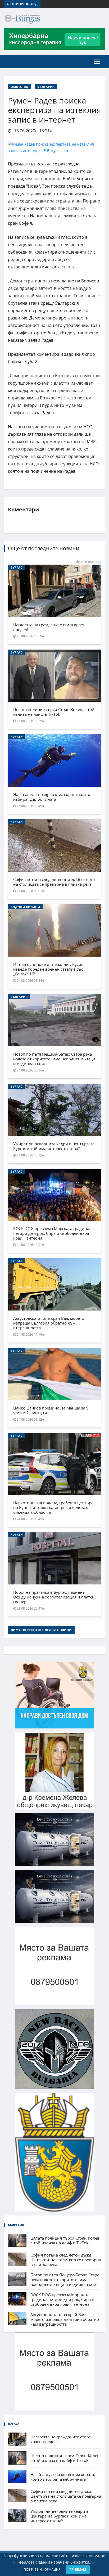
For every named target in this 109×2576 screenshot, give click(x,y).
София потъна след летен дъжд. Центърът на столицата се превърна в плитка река (54, 882)
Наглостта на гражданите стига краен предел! (49, 627)
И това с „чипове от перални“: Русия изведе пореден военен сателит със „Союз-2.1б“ (48, 969)
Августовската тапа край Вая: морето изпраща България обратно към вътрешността (49, 1323)
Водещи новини (25, 907)
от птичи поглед (22, 4)
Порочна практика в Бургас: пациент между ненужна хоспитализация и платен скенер (54, 1597)
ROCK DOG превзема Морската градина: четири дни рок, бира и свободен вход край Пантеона (52, 1233)
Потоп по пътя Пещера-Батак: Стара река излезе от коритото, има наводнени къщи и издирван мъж (54, 1059)
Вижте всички (88, 561)
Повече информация (42, 2570)
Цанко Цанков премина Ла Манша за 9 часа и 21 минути (51, 1410)
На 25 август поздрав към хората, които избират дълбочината (52, 797)
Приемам (78, 2570)
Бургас (17, 567)
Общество (19, 87)
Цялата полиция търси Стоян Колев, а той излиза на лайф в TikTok (54, 712)
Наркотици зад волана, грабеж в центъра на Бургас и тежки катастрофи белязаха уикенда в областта (53, 1507)
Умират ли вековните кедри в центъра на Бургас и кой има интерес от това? (54, 1146)
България (46, 87)
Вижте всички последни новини (41, 1630)
